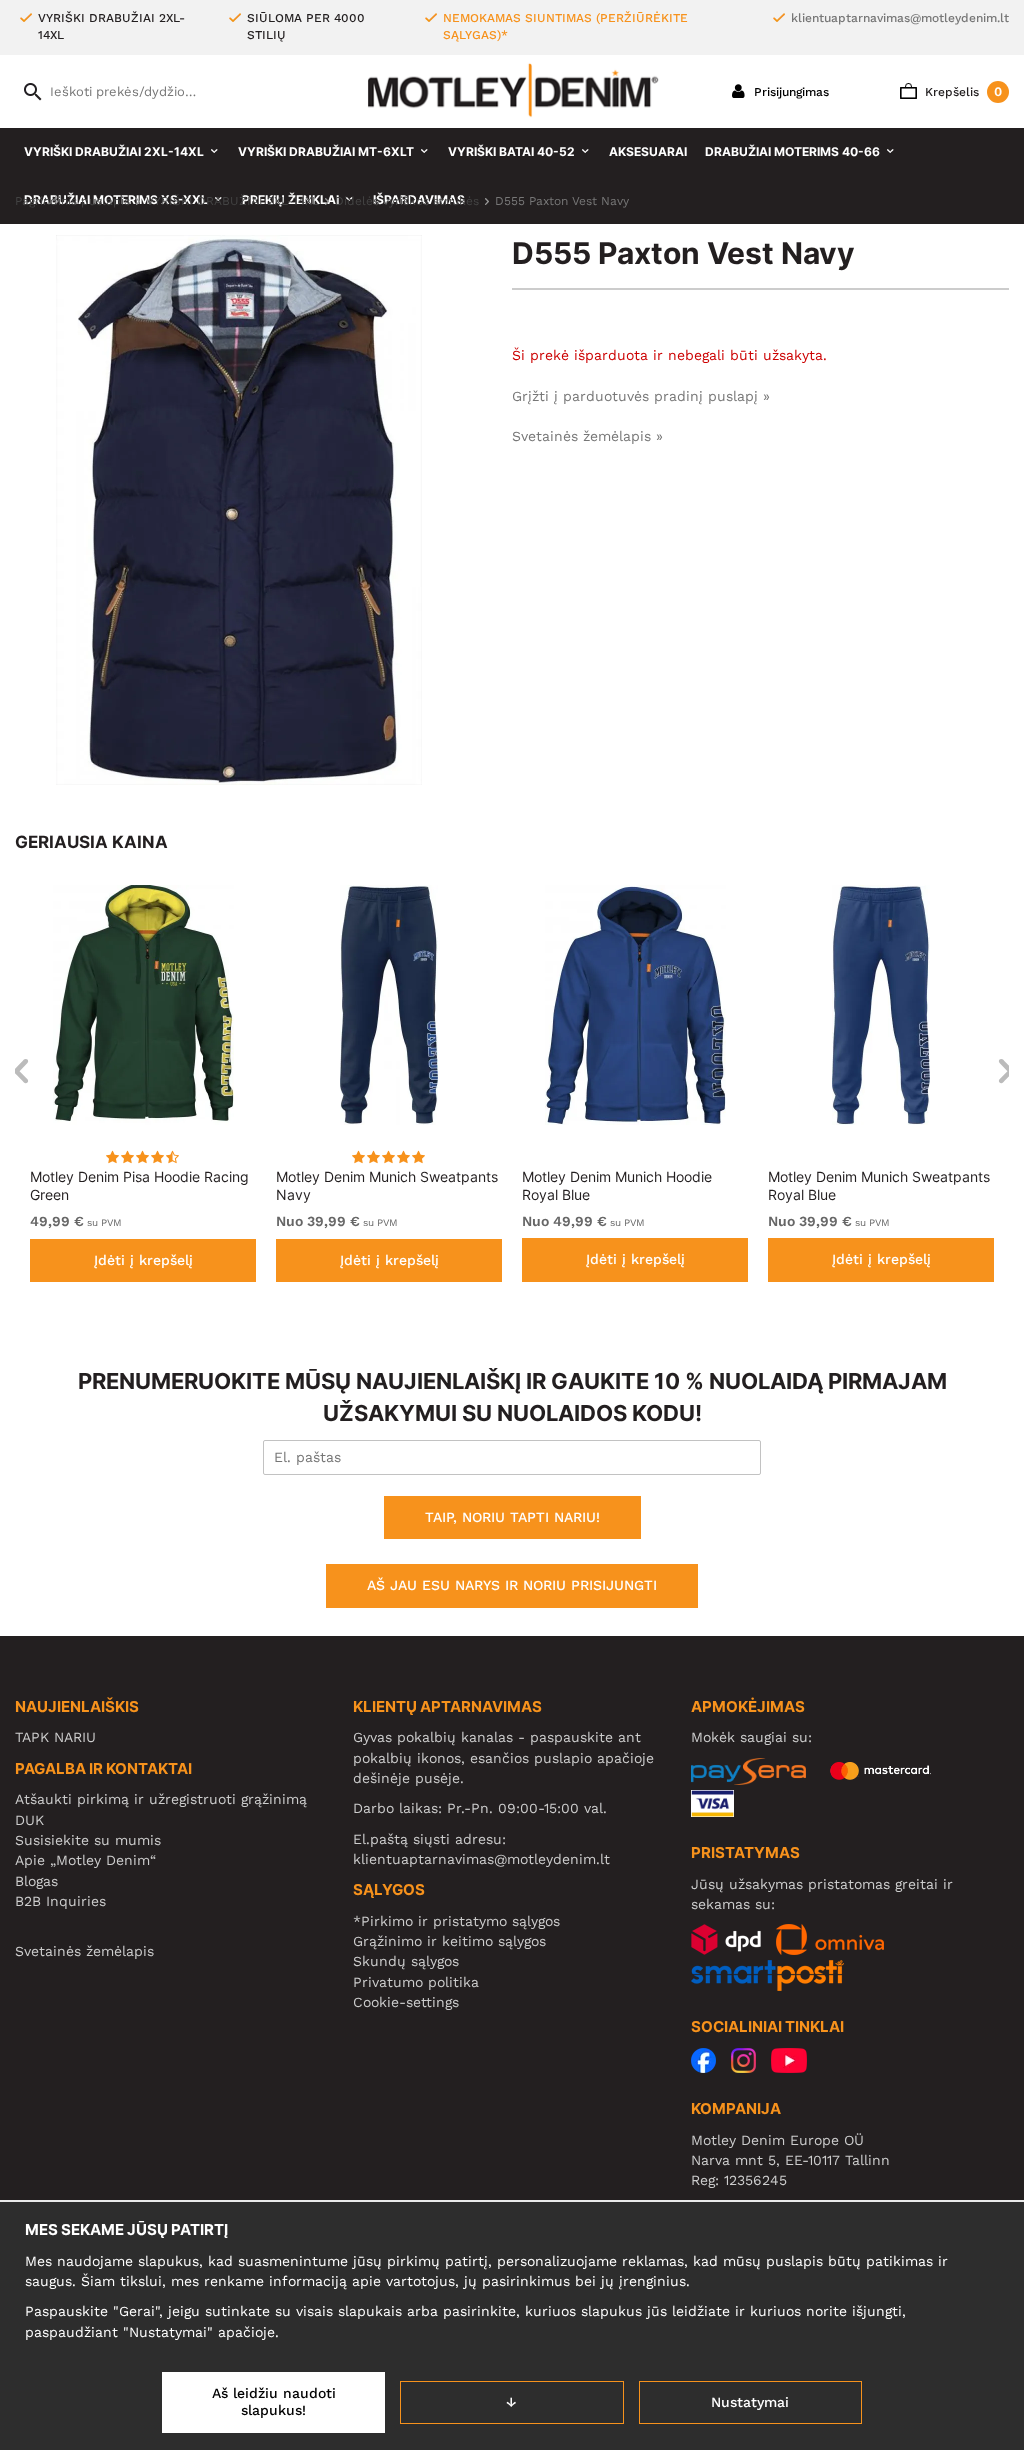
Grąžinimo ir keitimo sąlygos (449, 1941)
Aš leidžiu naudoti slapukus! (274, 2402)
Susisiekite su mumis (88, 1840)
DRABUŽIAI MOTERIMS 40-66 (792, 151)
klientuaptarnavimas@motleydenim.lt (900, 18)
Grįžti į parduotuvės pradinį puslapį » (641, 396)
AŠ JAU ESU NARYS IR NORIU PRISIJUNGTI (512, 1585)
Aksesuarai (648, 151)
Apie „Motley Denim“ (85, 1860)
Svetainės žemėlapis (84, 1951)
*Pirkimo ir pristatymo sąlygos (456, 1921)
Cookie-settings (406, 2002)
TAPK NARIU (55, 1737)
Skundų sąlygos (406, 1961)
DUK (29, 1820)
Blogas (36, 1881)
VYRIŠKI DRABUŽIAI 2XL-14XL (114, 151)
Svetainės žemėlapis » (587, 436)
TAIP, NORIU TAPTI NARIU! (512, 1517)
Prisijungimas (789, 92)
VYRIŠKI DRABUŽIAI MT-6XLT (326, 151)
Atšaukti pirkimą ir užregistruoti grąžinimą (161, 1799)
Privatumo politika (416, 1982)
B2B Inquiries (60, 1901)
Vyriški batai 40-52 (511, 151)
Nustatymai (750, 2402)
